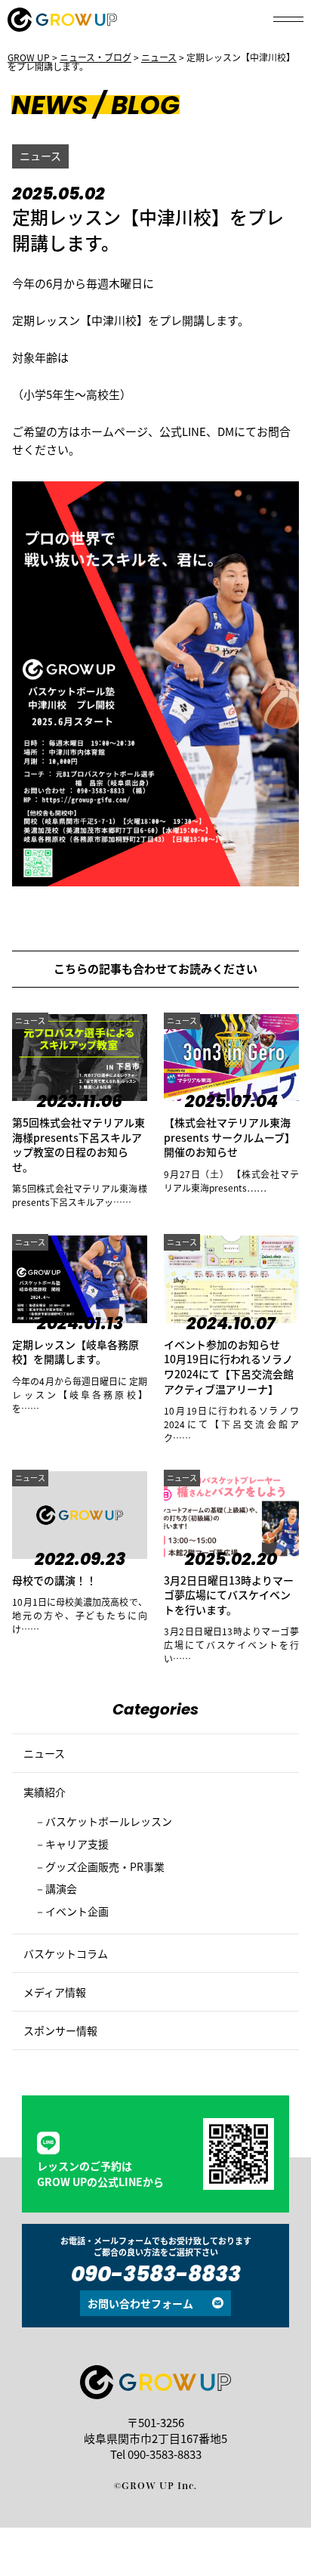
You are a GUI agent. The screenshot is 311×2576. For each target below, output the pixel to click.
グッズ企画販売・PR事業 (105, 1866)
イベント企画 (77, 1911)
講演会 (61, 1888)
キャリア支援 (77, 1844)
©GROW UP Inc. (155, 2485)
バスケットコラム (66, 1953)
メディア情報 (55, 1992)
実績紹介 (45, 1792)
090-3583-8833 (156, 2276)
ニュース (40, 156)
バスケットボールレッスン (109, 1821)
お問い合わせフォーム (140, 2303)
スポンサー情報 (60, 2030)
